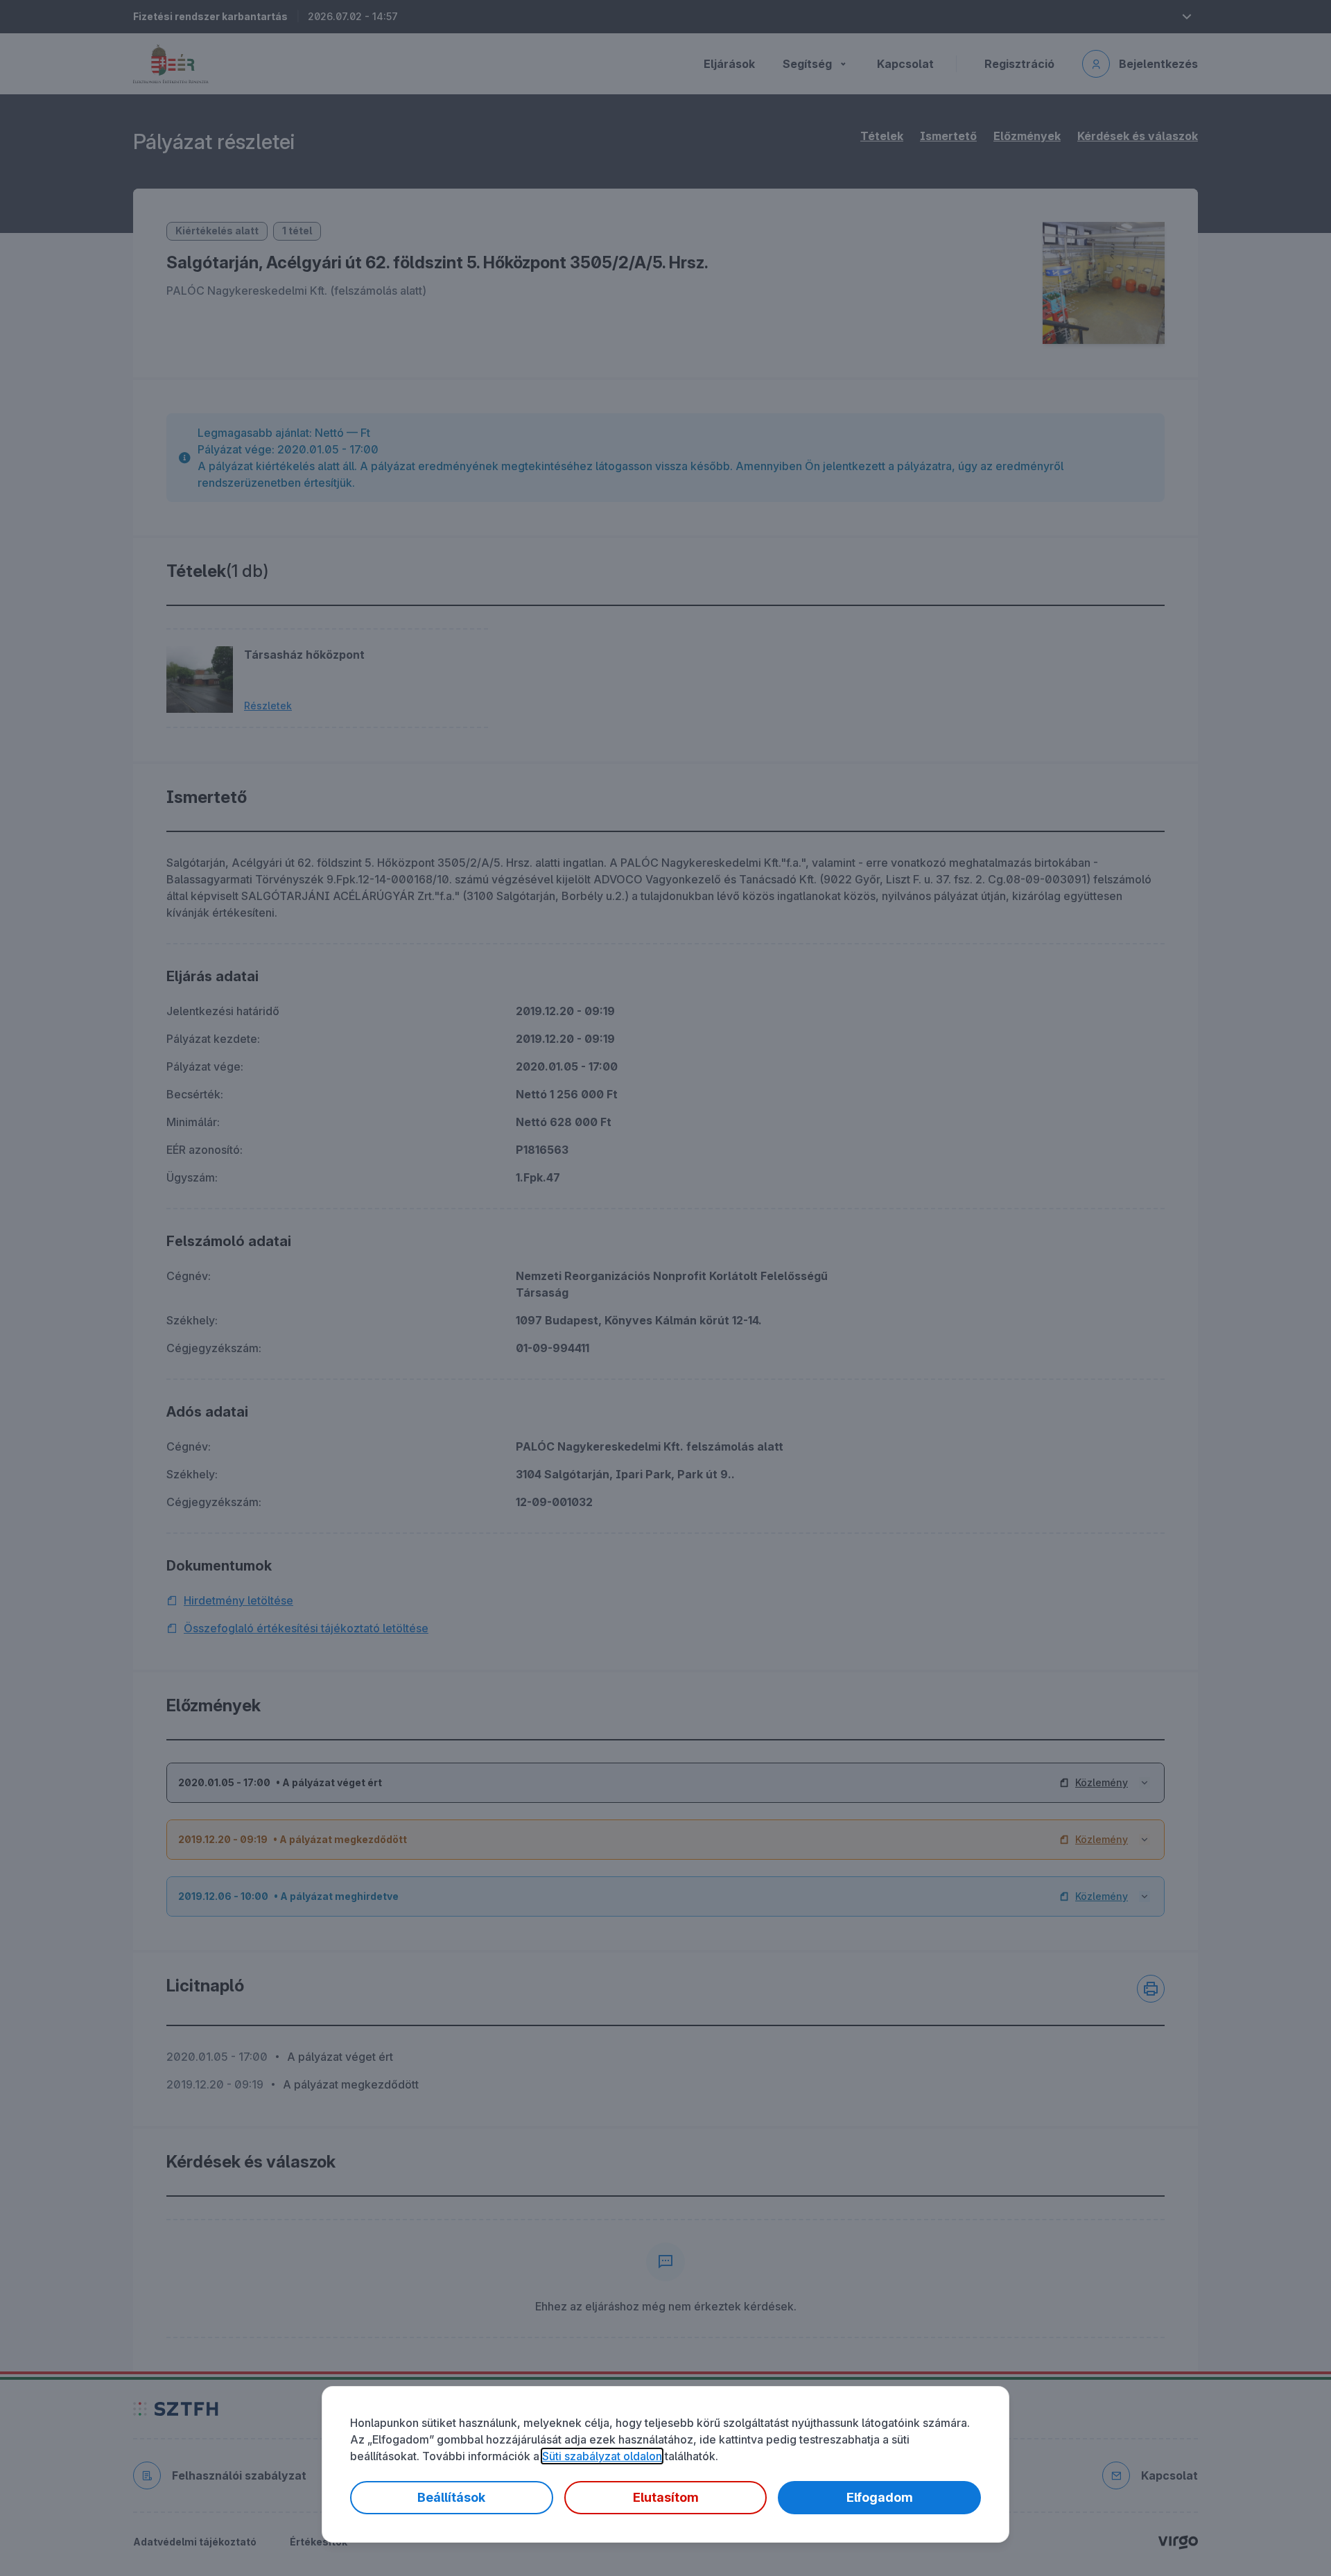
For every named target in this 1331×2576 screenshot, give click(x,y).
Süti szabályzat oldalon (602, 2456)
